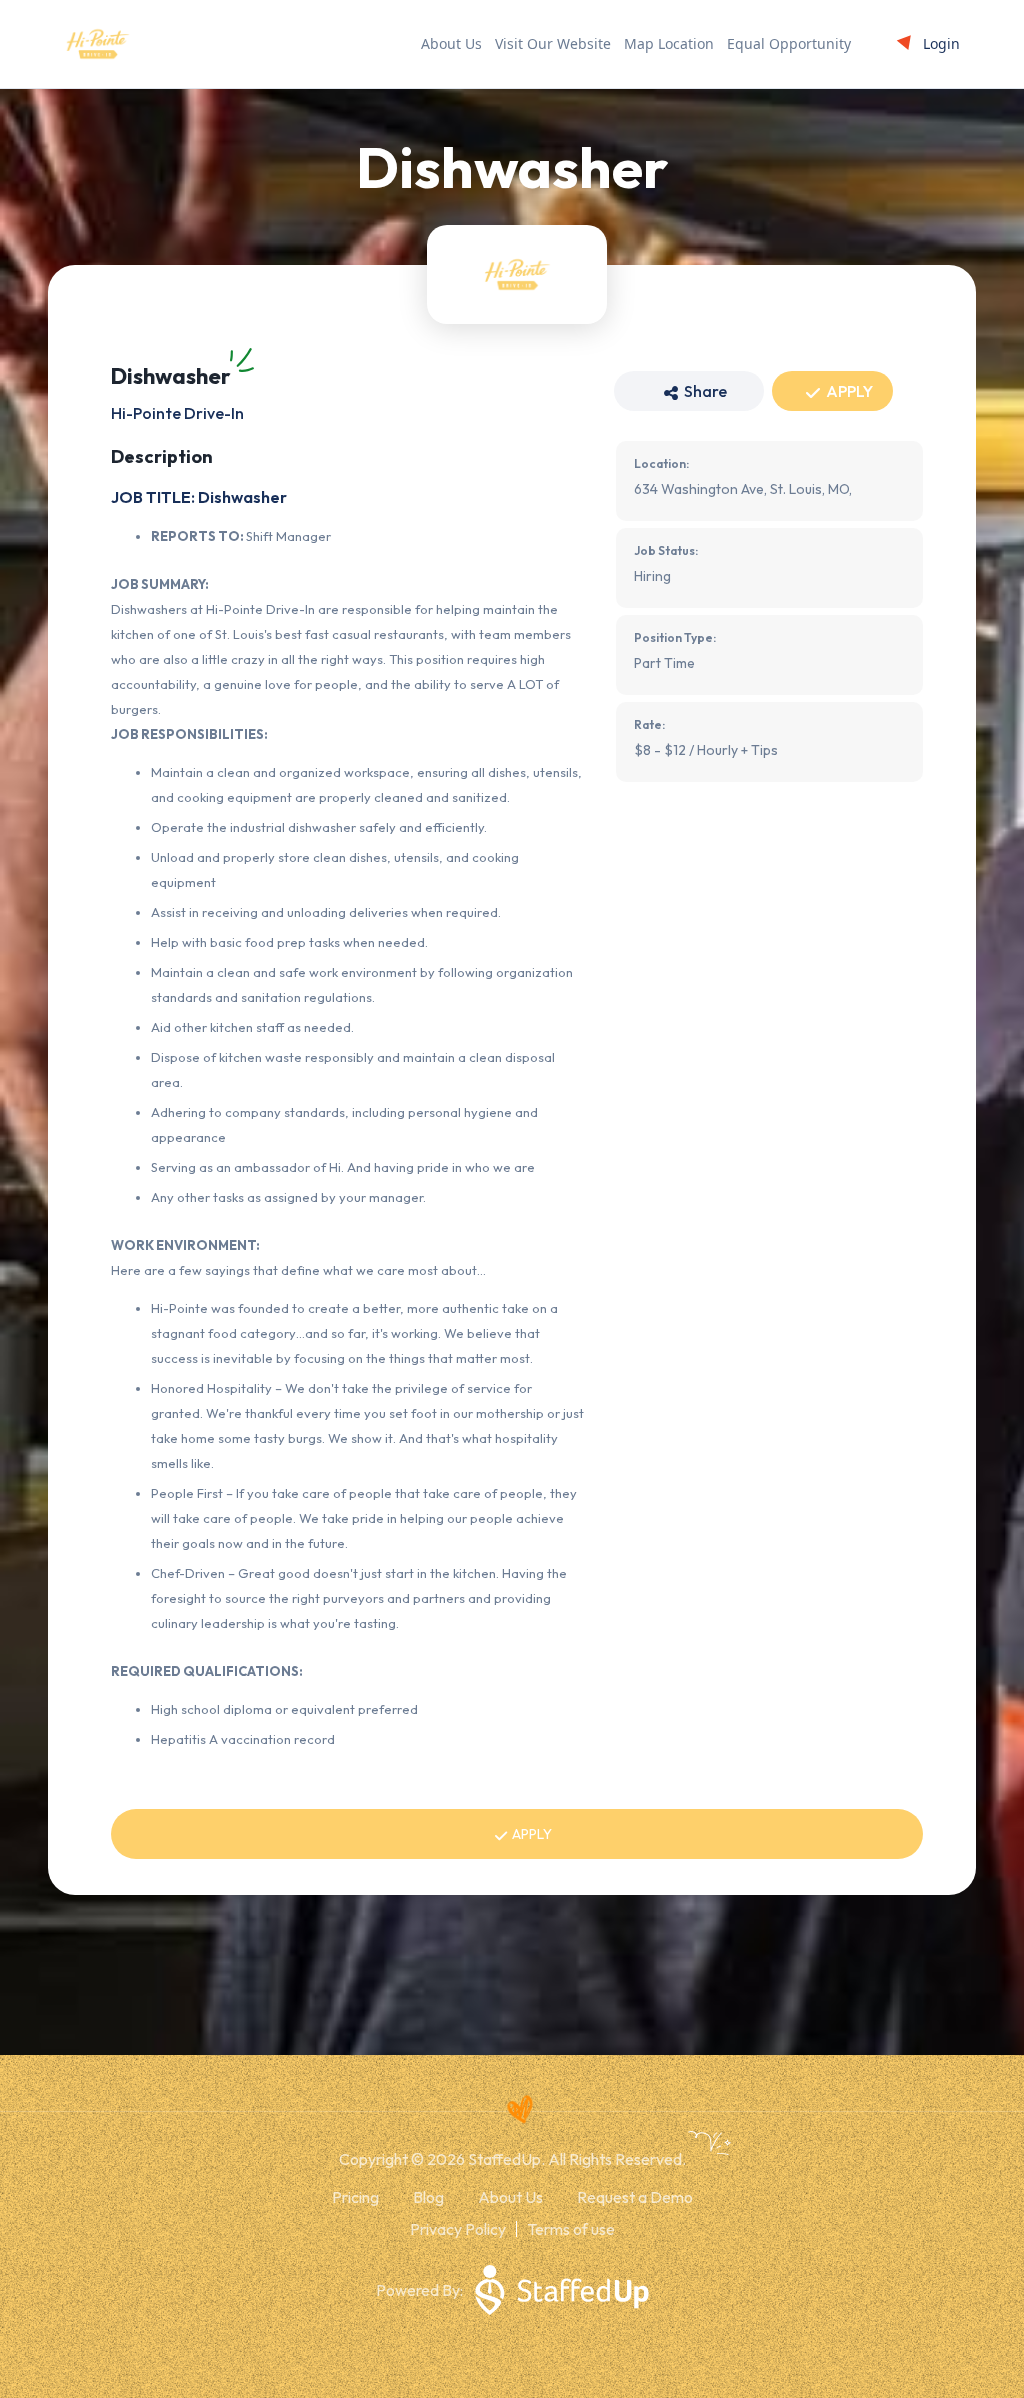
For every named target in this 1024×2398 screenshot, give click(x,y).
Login (941, 43)
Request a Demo (635, 2197)
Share (704, 391)
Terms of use (571, 2229)
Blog (428, 2197)
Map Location (669, 43)
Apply (848, 391)
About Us (451, 43)
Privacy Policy (458, 2229)
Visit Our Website (553, 43)
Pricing (355, 2197)
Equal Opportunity (789, 43)
